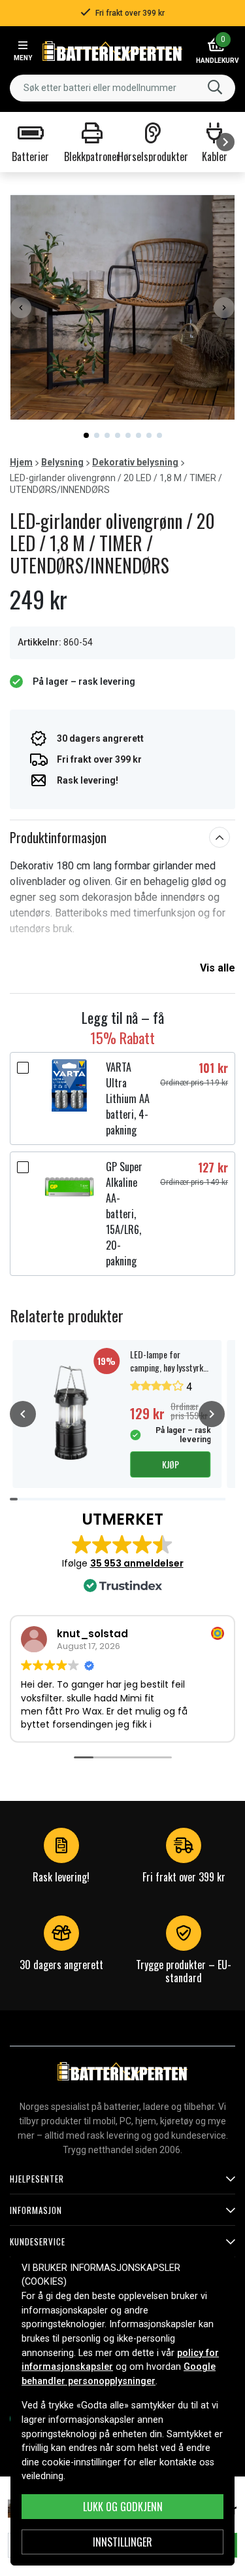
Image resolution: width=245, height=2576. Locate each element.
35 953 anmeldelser (137, 1563)
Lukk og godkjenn (123, 2507)
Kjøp (171, 1464)
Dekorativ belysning (135, 462)
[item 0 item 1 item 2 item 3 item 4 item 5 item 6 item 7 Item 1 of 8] (122, 307)
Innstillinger (122, 2542)
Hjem (21, 462)
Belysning (62, 462)
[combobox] (122, 88)
